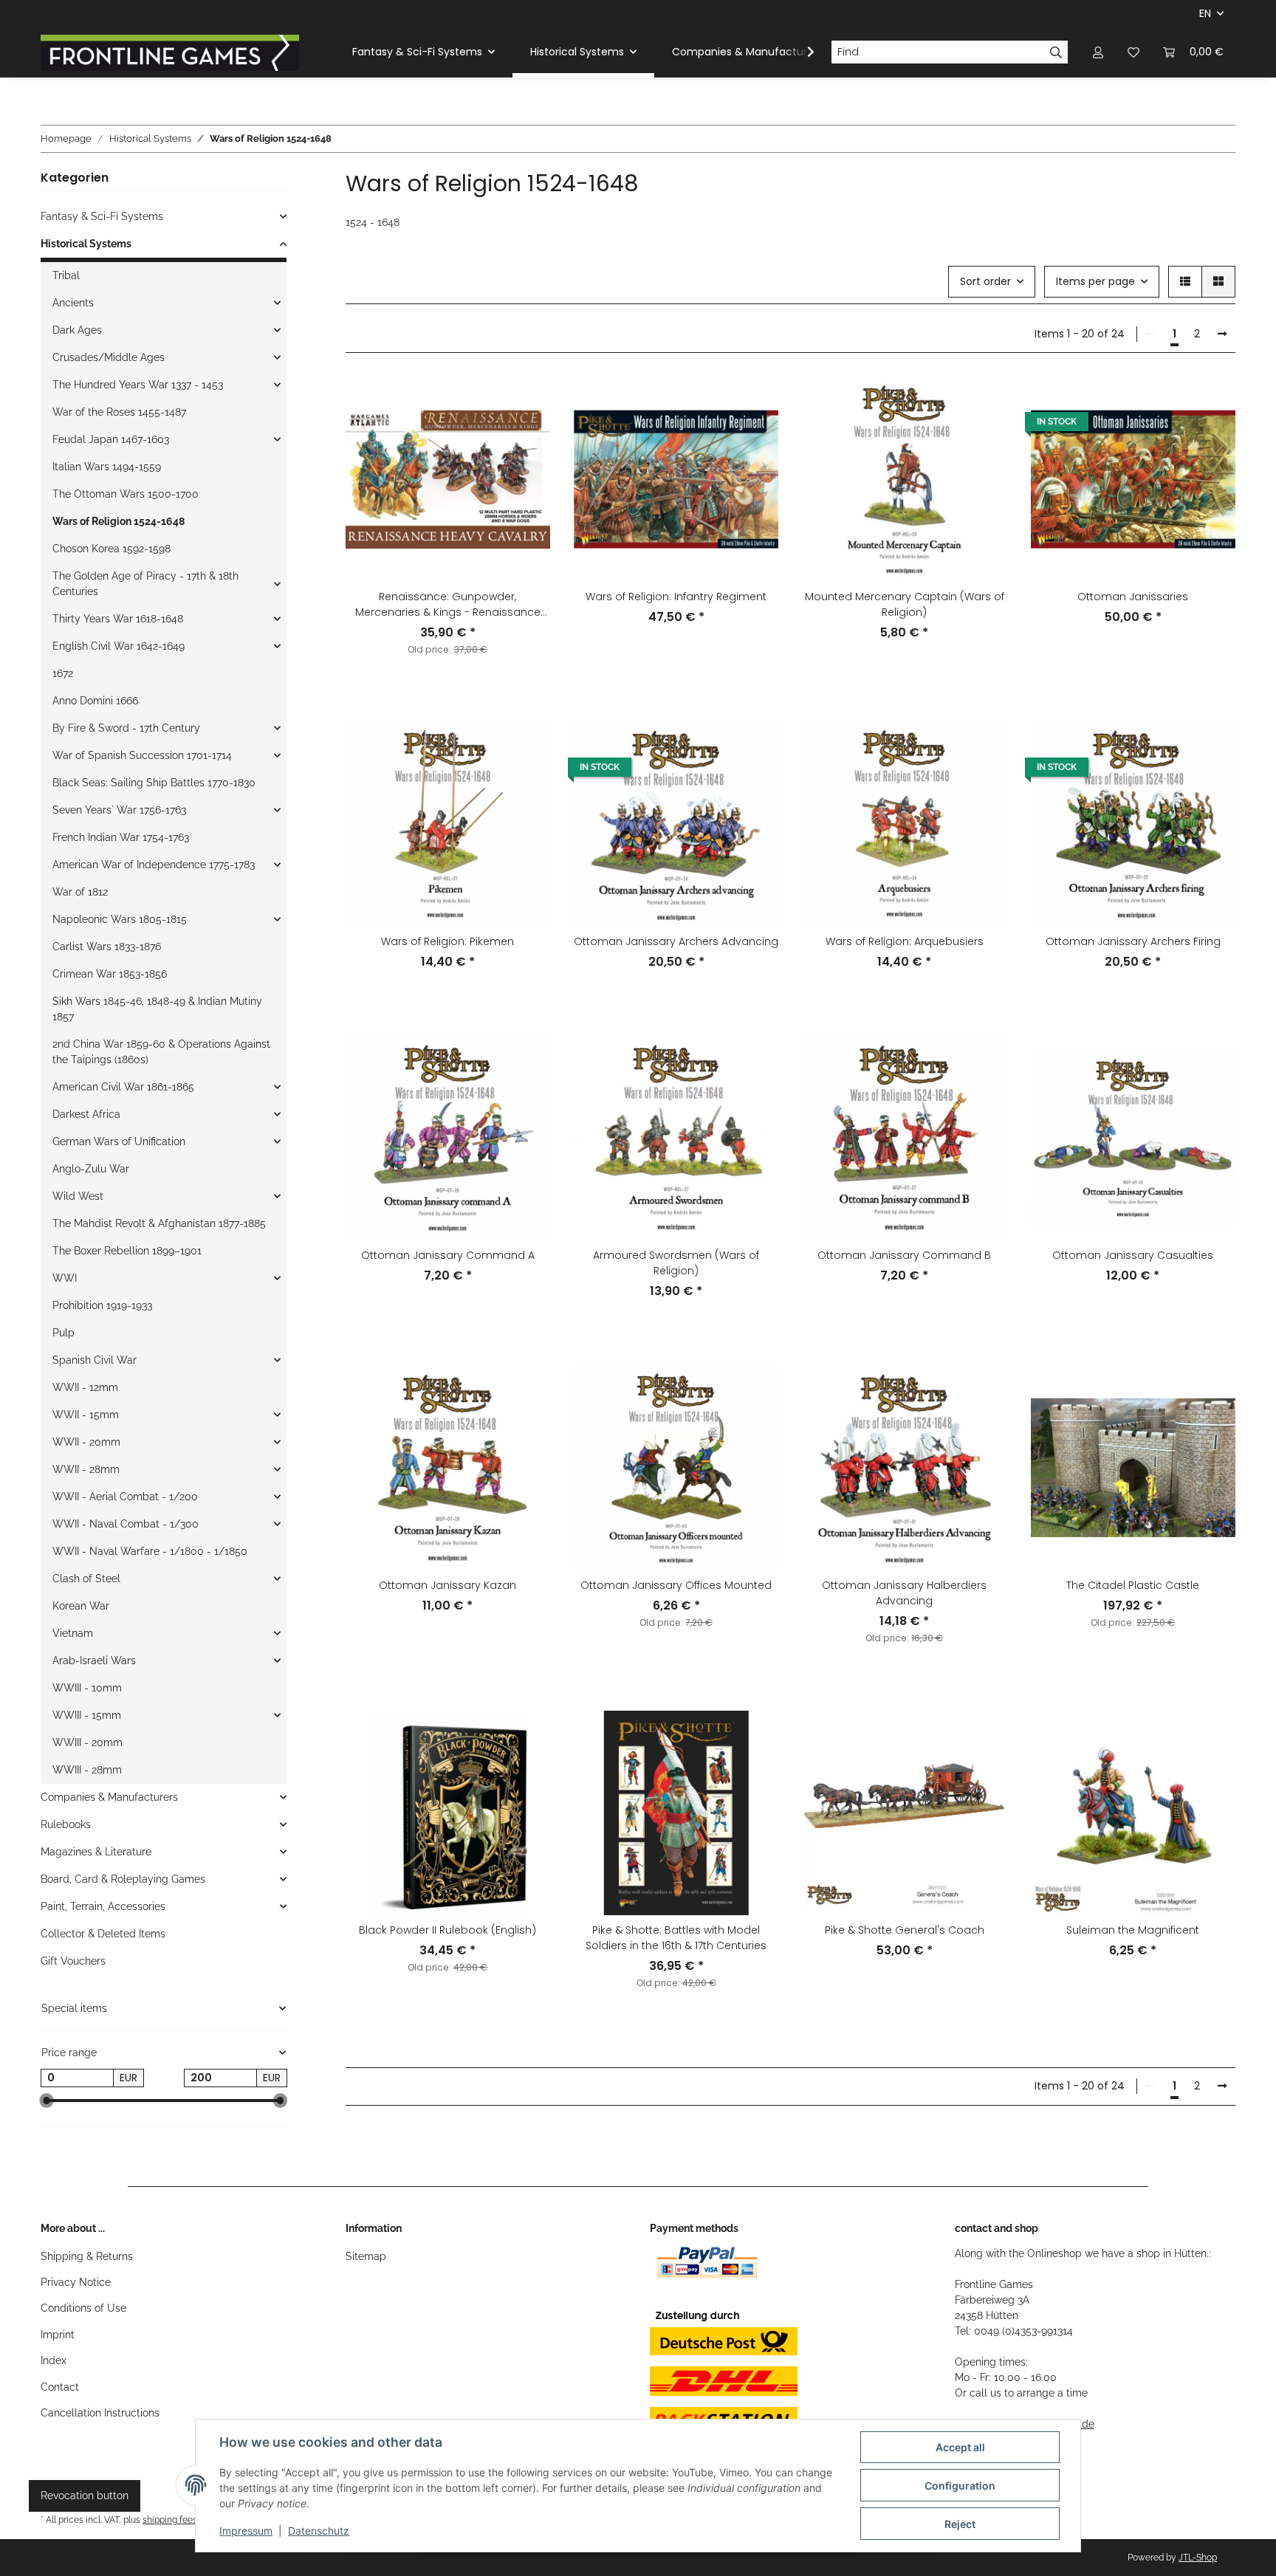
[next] (1222, 334)
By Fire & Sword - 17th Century (126, 728)
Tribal (66, 275)
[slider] (47, 2101)
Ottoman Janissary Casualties (1133, 1255)
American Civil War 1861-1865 (123, 1087)
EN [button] (1205, 13)
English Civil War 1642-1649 (119, 646)
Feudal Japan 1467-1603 (111, 439)
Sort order (985, 281)
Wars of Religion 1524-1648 (119, 521)
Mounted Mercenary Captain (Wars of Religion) (905, 604)
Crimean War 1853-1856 (110, 974)
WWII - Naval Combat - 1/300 (126, 1524)
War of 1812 (80, 892)
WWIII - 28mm (87, 1770)
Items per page (1095, 281)
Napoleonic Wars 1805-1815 (120, 919)
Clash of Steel (86, 1579)
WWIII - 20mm (88, 1742)
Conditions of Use (83, 2308)
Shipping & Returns (87, 2256)
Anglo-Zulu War (91, 1169)
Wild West (78, 1196)
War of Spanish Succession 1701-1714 (142, 755)
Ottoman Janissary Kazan (447, 1585)
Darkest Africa (86, 1114)
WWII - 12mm (85, 1387)
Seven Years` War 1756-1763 (119, 810)
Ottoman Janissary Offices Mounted (676, 1585)
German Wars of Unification (119, 1141)
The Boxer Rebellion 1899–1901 (127, 1251)
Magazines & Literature (96, 1852)
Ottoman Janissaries (1133, 597)
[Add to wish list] (525, 402)
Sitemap (366, 2256)
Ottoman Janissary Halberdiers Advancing (904, 1593)
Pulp (64, 1333)
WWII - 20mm (86, 1442)
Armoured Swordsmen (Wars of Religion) (676, 1263)
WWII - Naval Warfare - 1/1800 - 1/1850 (150, 1551)
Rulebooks (66, 1824)
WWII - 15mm (86, 1415)
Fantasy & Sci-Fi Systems (102, 216)
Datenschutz (319, 2531)
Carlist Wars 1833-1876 (107, 947)
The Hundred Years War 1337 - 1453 (138, 385)
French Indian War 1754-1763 (121, 837)
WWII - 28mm (86, 1469)
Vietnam (73, 1633)
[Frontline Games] (170, 52)
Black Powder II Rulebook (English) (447, 1930)
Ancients (73, 303)
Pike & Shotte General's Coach (905, 1930)
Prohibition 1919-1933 (102, 1305)
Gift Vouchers (73, 1961)
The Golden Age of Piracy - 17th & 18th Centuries (145, 584)
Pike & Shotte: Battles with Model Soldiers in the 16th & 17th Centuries (676, 1938)
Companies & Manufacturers (109, 1797)
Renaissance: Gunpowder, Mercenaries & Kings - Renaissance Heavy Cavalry (448, 605)
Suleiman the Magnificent (1133, 1930)
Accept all (960, 2447)
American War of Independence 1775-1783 (154, 865)
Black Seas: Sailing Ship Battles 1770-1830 (154, 783)
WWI (65, 1278)
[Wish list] (1133, 52)
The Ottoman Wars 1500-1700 (126, 494)
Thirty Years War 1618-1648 (118, 619)
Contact (60, 2387)
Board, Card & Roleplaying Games (123, 1879)
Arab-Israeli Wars (94, 1660)
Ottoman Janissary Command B (904, 1255)
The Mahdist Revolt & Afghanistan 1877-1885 (159, 1223)
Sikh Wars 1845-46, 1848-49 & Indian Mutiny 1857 (157, 1009)
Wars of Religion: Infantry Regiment (676, 597)
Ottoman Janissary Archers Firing (1133, 941)
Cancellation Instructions (100, 2413)
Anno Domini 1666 (95, 701)
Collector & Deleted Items (103, 1934)
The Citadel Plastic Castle (1133, 1585)
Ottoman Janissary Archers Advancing (676, 941)
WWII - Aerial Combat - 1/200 (125, 1497)
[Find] (1056, 52)
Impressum (246, 2531)
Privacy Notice (76, 2282)
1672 (63, 673)
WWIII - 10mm (87, 1688)
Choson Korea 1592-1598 (112, 549)
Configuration (960, 2486)
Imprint (58, 2335)
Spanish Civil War (95, 1360)
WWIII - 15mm (87, 1715)
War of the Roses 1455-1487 (119, 412)
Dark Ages (77, 330)
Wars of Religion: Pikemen (447, 941)
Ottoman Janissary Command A (448, 1255)
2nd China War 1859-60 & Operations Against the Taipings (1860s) (161, 1052)
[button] (1098, 52)
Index (54, 2360)
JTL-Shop (1198, 2558)
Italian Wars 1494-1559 (107, 467)
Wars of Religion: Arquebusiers (905, 941)
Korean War (81, 1606)
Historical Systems (86, 244)
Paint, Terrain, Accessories (103, 1906)
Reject (960, 2524)
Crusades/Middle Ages (109, 357)
